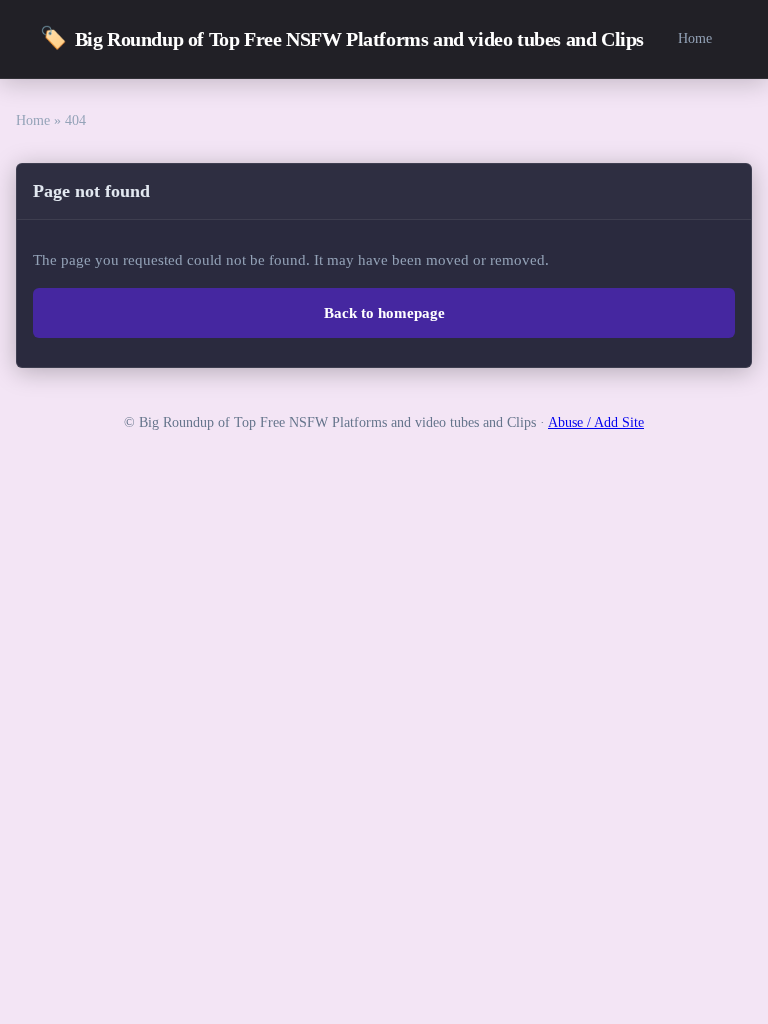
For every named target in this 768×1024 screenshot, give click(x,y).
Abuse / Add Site (596, 422)
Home (695, 38)
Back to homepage (384, 313)
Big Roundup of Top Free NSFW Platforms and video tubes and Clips (342, 38)
